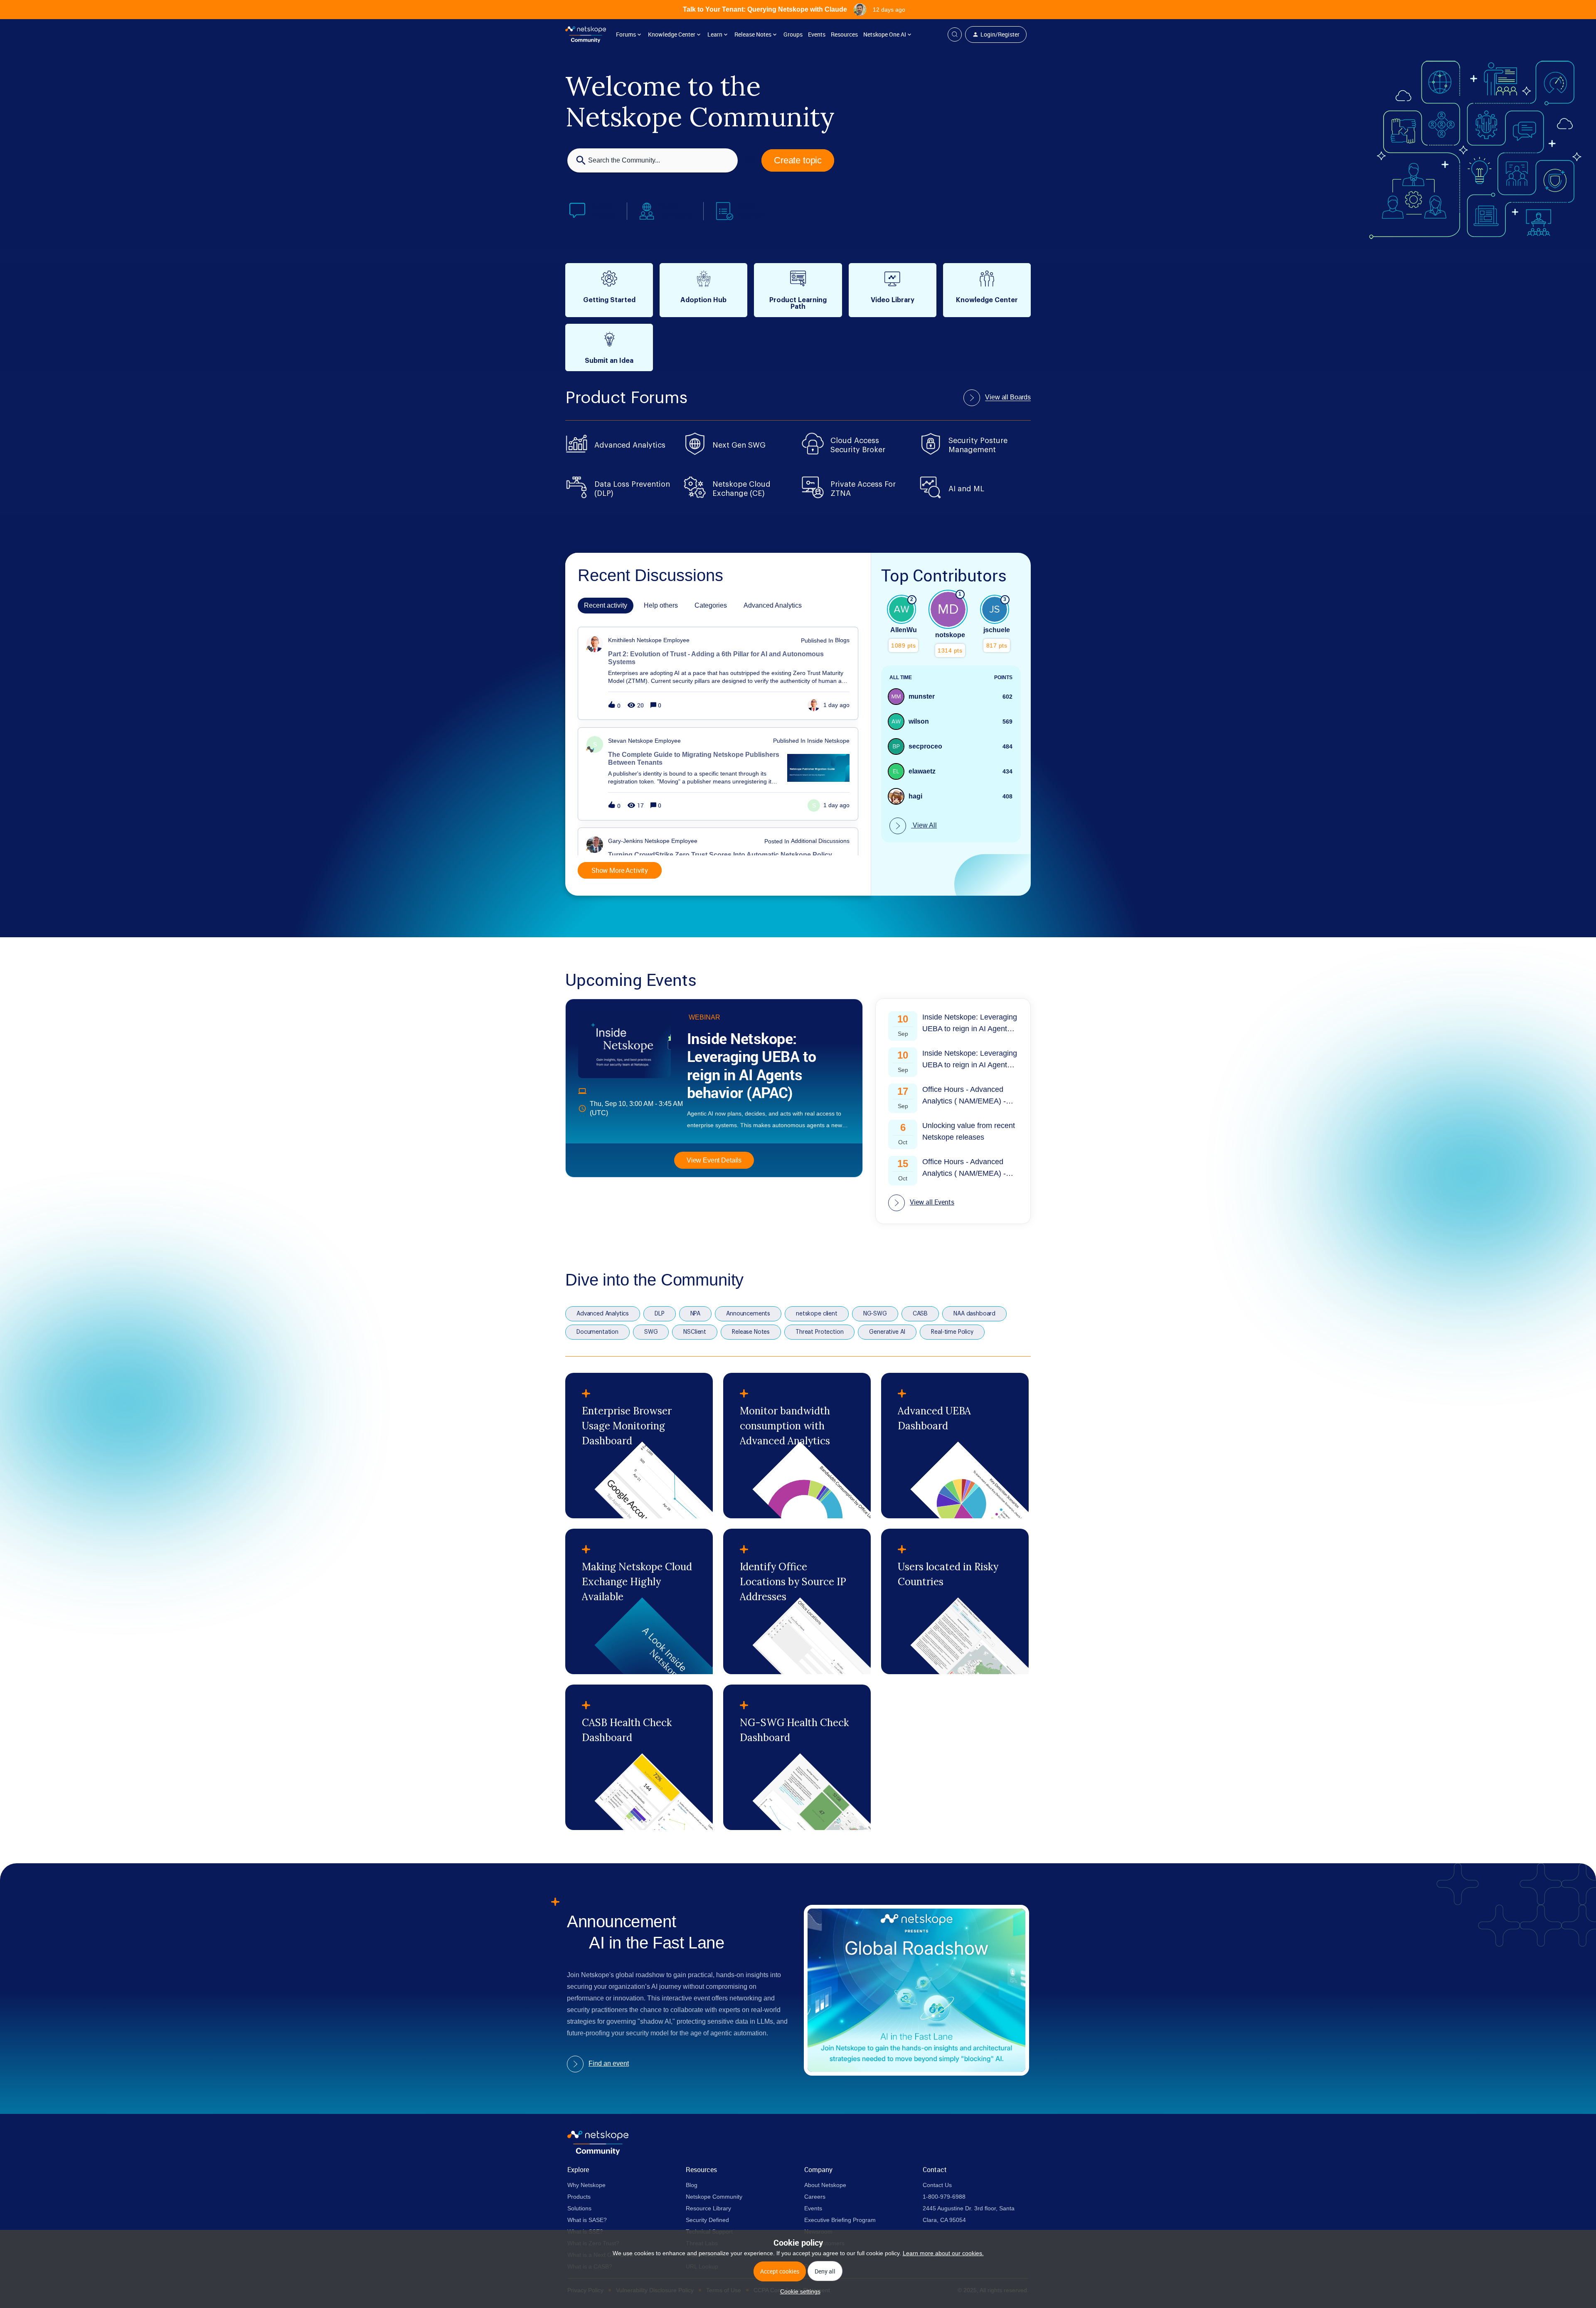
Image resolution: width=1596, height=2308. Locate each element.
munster (922, 696)
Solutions (579, 2208)
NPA (696, 1314)
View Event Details (714, 1160)
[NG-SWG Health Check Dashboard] (797, 1757)
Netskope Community (714, 2197)
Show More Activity (620, 870)
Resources (844, 34)
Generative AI (887, 1332)
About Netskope (825, 2185)
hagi (915, 796)
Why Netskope (586, 2185)
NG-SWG (875, 1314)
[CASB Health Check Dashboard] (639, 1757)
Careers (815, 2197)
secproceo (925, 746)
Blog (692, 2185)
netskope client (817, 1314)
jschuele (997, 630)
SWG (651, 1332)
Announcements (748, 1314)
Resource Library (708, 2208)
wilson (919, 721)
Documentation (597, 1332)
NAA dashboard (974, 1314)
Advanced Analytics (603, 1314)
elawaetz (922, 771)
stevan (617, 741)
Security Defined (707, 2220)
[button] (798, 2291)
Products (579, 2197)
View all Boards (1008, 397)
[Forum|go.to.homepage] (586, 34)
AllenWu (904, 630)
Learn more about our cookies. (943, 2253)
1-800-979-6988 (944, 2197)
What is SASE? (587, 2220)
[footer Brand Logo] (598, 2153)
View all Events (932, 1202)
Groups (793, 34)
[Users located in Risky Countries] (955, 1601)
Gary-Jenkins (626, 841)
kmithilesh (622, 640)
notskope (950, 635)
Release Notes (751, 1332)
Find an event (609, 2063)
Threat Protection (819, 1332)
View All (924, 825)
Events (817, 34)
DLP (660, 1314)
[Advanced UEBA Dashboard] (955, 1446)
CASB (920, 1314)
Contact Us (937, 2185)
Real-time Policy (952, 1332)
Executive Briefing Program (840, 2220)
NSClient (695, 1332)
